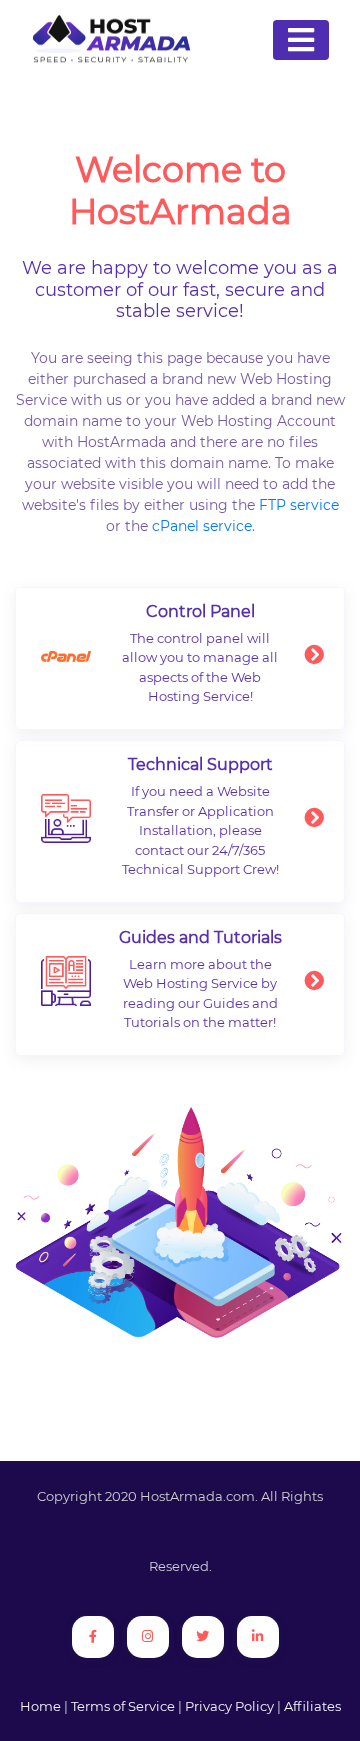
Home (40, 1706)
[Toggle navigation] (301, 40)
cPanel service (202, 526)
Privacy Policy (229, 1706)
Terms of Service (123, 1706)
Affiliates (312, 1706)
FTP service (299, 505)
